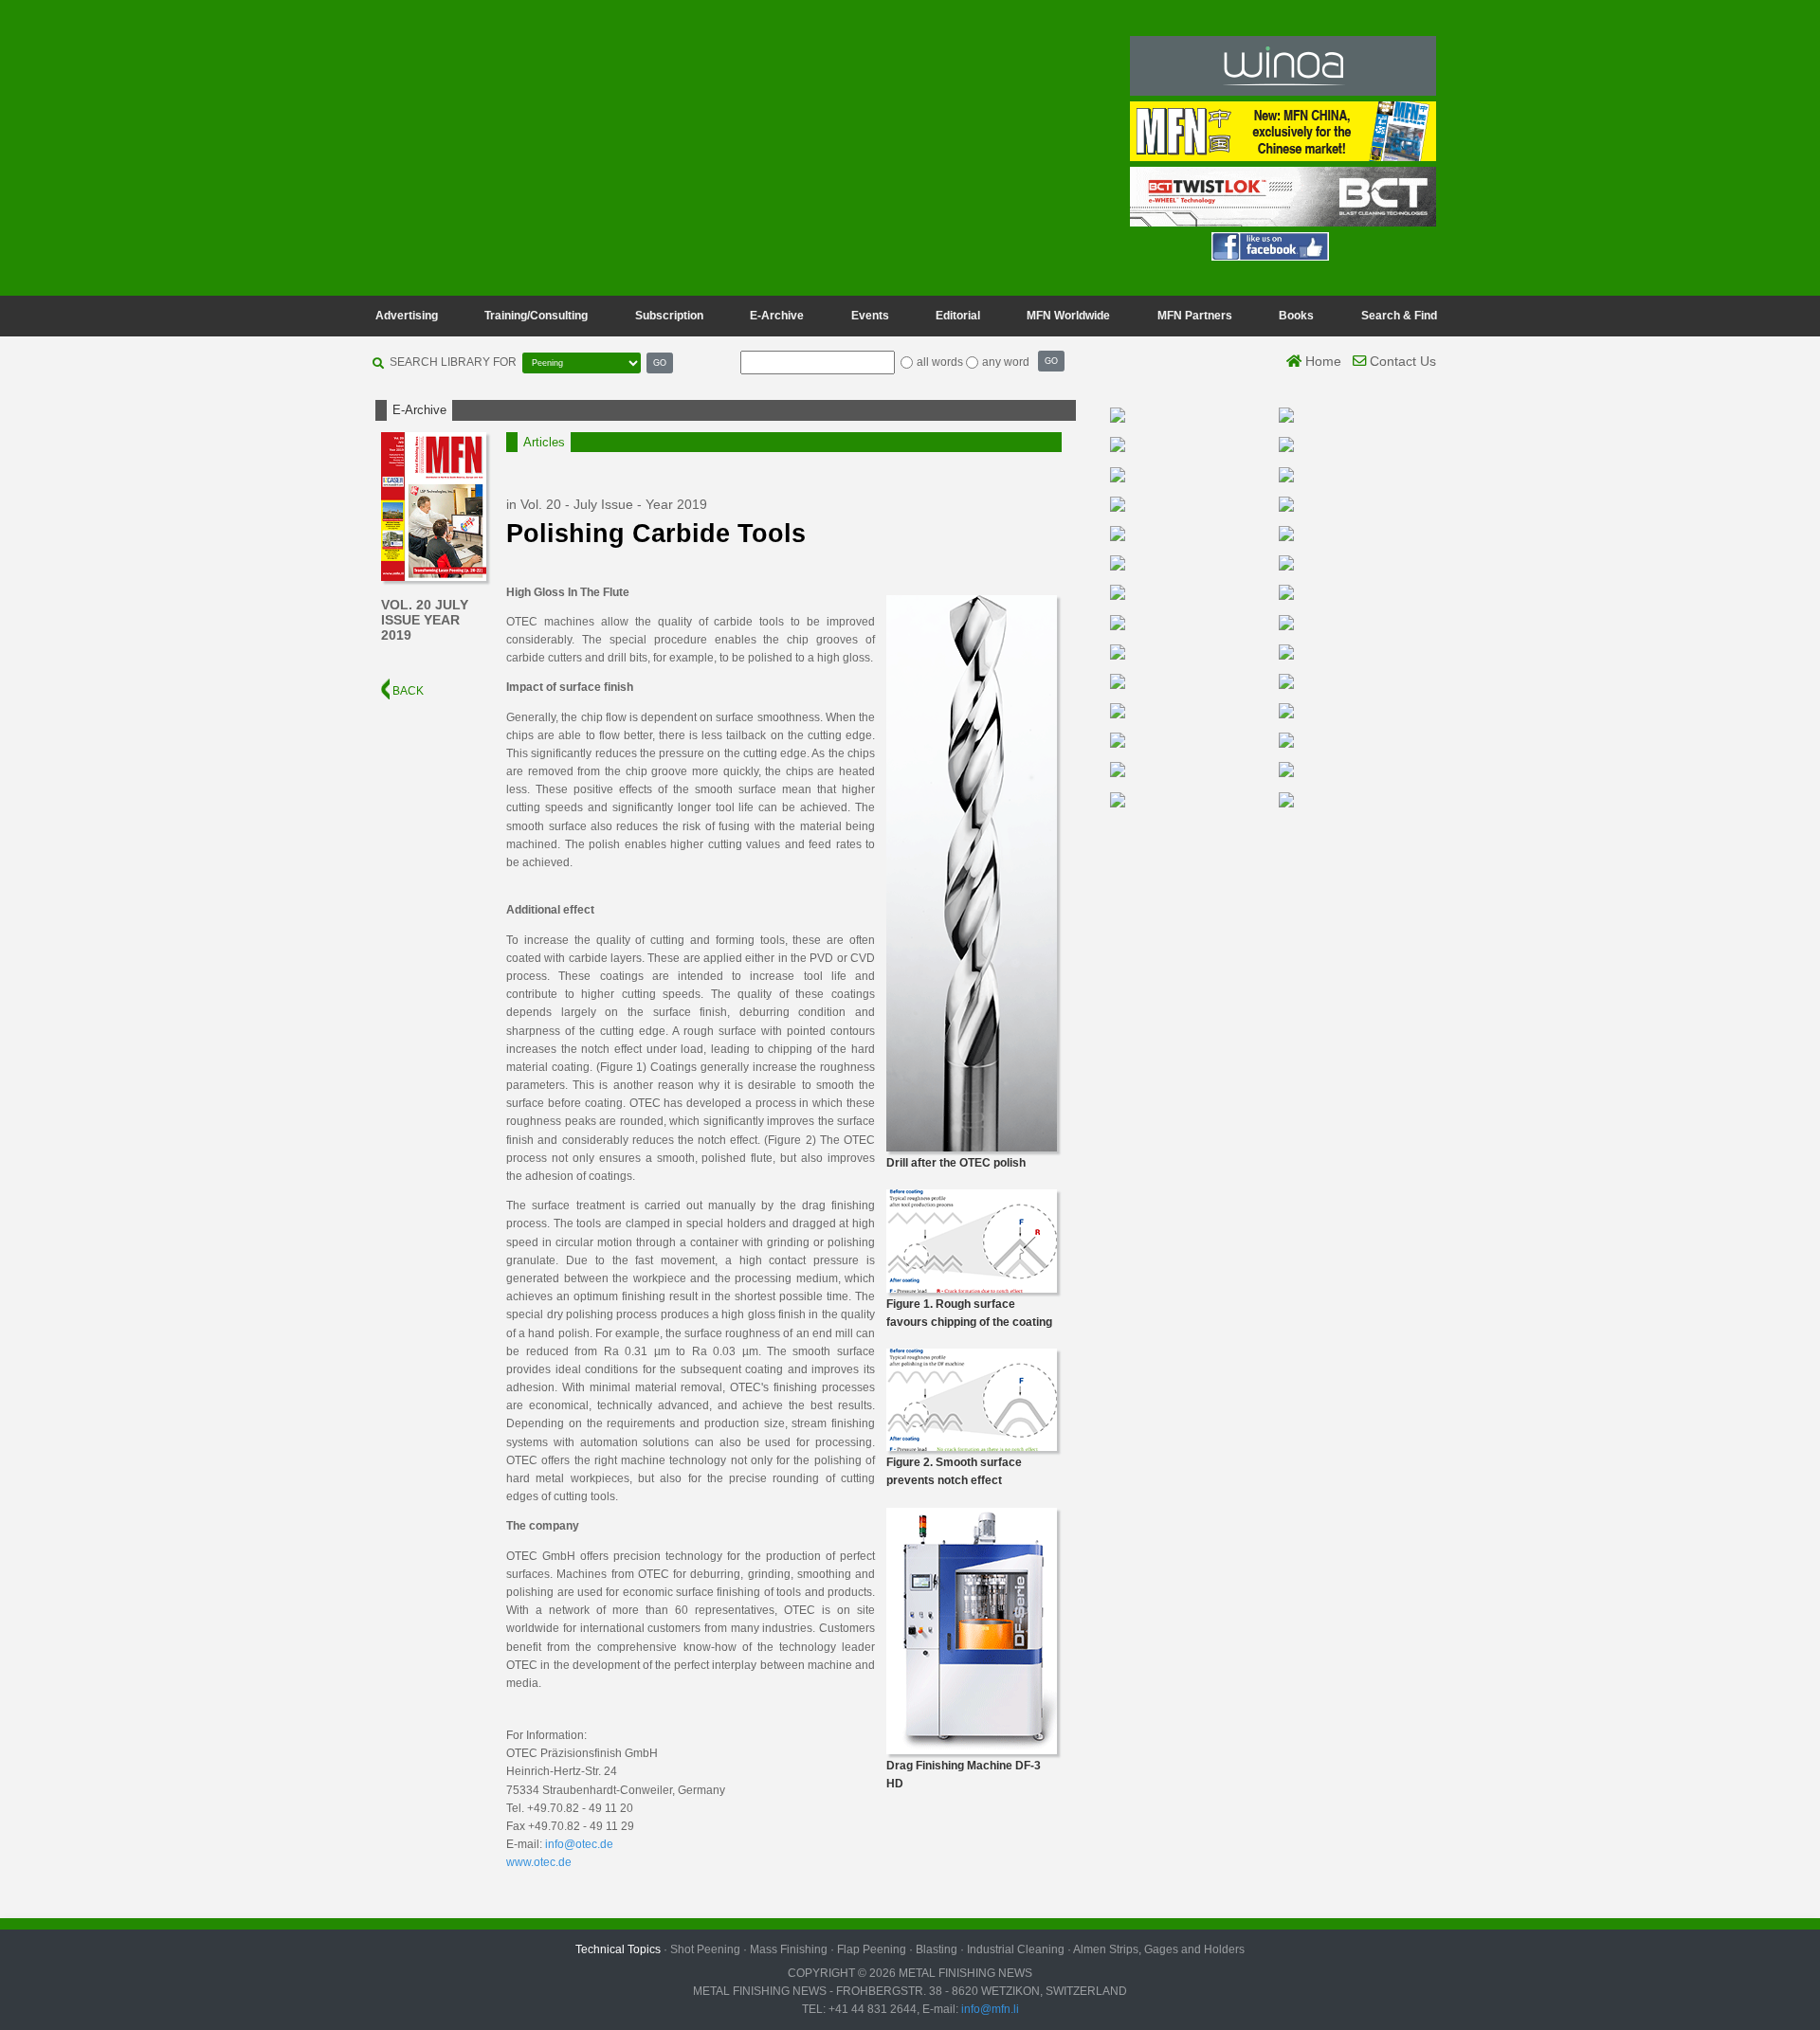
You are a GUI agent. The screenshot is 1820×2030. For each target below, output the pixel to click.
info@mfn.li (989, 2009)
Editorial (958, 316)
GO (660, 362)
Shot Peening (705, 1949)
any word (1006, 362)
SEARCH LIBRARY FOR (453, 362)
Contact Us (1401, 361)
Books (1296, 316)
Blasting (937, 1949)
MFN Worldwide (1068, 316)
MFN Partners (1195, 316)
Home (1321, 361)
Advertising (407, 316)
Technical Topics (618, 1949)
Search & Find (1399, 316)
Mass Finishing (789, 1949)
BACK (407, 691)
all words (940, 362)
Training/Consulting (536, 316)
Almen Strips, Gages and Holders (1159, 1949)
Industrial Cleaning (1016, 1949)
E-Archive (777, 316)
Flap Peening (872, 1949)
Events (870, 316)
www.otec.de (539, 1862)
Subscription (669, 316)
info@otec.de (579, 1844)
